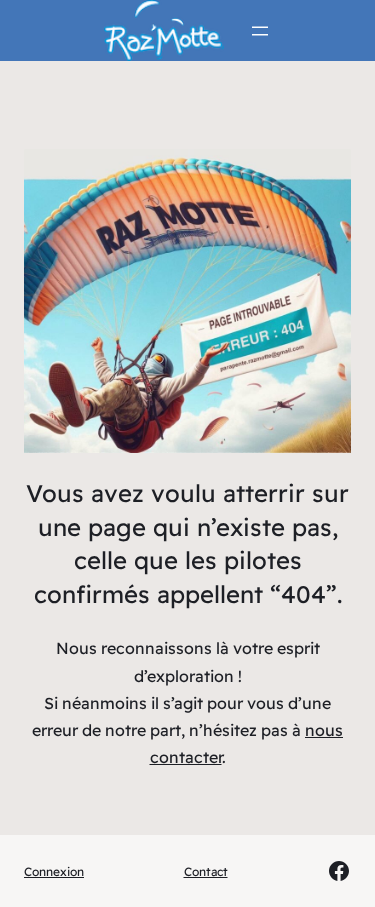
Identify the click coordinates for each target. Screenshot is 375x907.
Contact (206, 871)
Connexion (54, 871)
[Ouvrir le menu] (260, 31)
